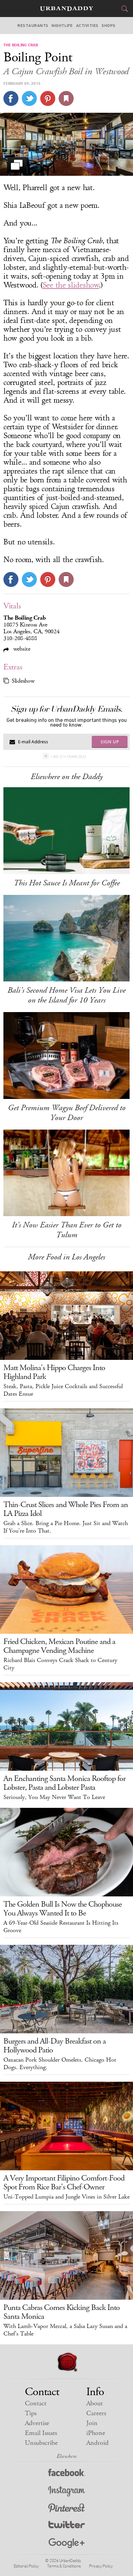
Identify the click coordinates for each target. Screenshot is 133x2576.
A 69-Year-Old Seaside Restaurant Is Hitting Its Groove (61, 1927)
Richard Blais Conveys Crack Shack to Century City (60, 1664)
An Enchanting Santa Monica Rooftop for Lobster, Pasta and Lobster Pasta (64, 1783)
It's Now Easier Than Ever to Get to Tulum (67, 1230)
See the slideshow (71, 285)
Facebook (67, 2474)
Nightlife (62, 26)
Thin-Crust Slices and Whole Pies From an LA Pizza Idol (66, 1509)
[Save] (66, 98)
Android (97, 2443)
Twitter (67, 2526)
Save (48, 98)
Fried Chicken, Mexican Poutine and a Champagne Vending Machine (59, 1646)
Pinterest (66, 2509)
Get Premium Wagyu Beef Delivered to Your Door (67, 1113)
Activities (87, 26)
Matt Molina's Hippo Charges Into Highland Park (54, 1372)
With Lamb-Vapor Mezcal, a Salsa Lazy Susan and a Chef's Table (65, 2330)
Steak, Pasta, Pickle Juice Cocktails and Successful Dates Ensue (63, 1390)
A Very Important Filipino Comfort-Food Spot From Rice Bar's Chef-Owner (64, 2183)
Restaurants (33, 26)
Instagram (66, 2491)
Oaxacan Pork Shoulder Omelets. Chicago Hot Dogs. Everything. (60, 2064)
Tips (31, 2413)
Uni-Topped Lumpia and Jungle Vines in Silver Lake (66, 2197)
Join (92, 2423)
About (94, 2403)
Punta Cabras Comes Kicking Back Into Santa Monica (62, 2312)
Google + (66, 2543)
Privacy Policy (101, 2566)
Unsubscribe (41, 2443)
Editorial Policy (26, 2566)
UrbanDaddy (66, 9)
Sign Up (110, 742)
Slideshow (23, 681)
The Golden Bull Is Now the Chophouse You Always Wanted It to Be (63, 1909)
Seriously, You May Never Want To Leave (54, 1797)
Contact (36, 2403)
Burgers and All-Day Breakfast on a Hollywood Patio (55, 2046)
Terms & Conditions (64, 2566)
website (21, 649)
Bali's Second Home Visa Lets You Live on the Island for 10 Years (66, 995)
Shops (108, 26)
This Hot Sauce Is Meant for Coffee (67, 883)
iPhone (96, 2433)
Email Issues (41, 2433)
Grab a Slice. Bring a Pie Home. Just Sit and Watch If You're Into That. (66, 1527)
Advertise (37, 2423)
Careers (96, 2413)
